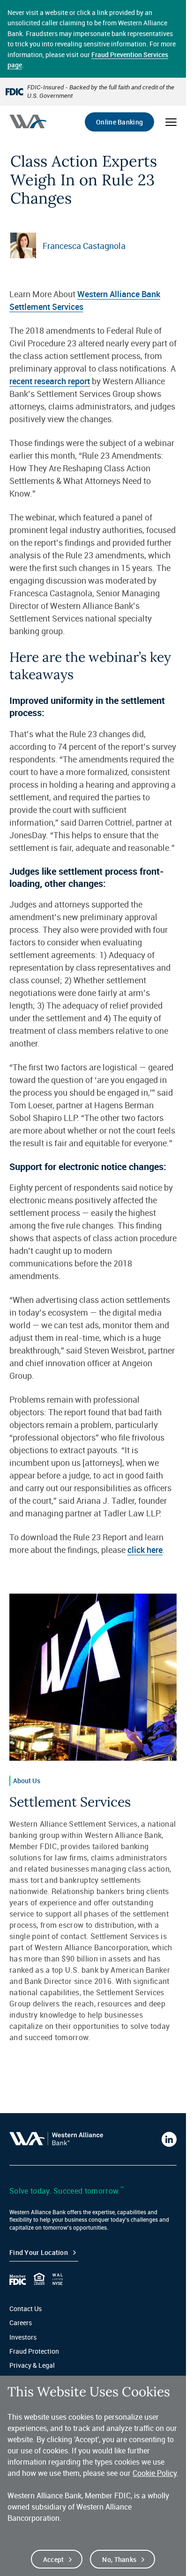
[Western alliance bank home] (28, 121)
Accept (54, 2559)
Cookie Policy (155, 2473)
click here (145, 1550)
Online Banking (119, 122)
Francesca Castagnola (84, 246)
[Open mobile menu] (171, 122)
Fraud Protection (34, 2351)
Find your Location (39, 2252)
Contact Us (26, 2309)
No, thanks (119, 2559)
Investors (23, 2337)
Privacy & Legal (32, 2365)
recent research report (50, 381)
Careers (21, 2323)
